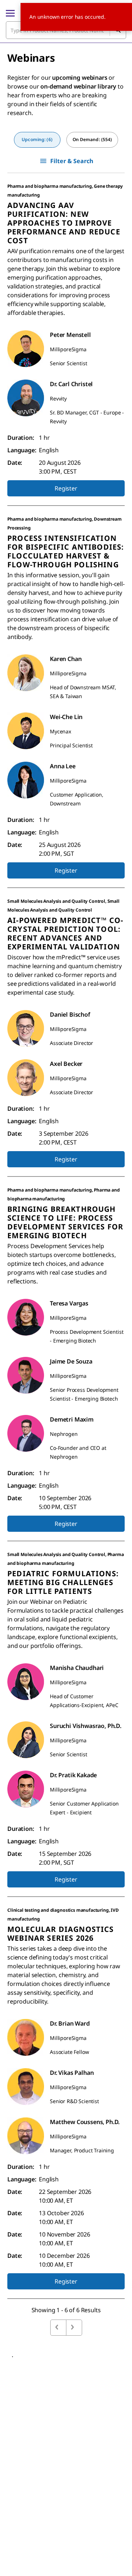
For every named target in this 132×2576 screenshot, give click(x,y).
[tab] (37, 140)
